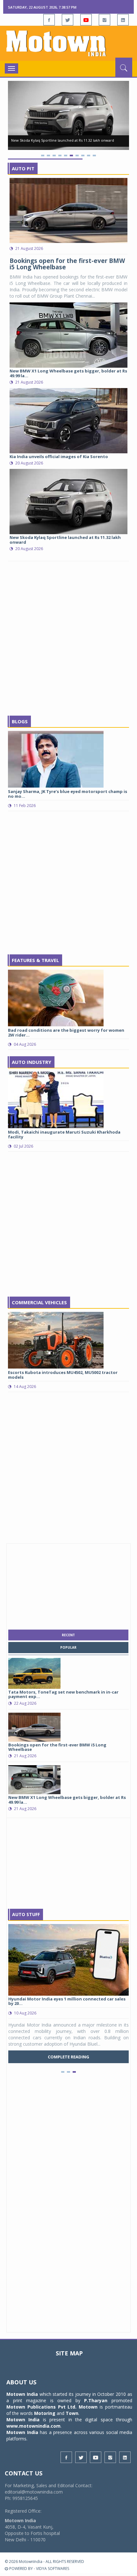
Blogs (20, 721)
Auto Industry (32, 1062)
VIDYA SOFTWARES (53, 2569)
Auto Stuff (26, 1914)
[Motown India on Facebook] (49, 20)
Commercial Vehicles (39, 1302)
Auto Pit (23, 168)
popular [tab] (68, 1647)
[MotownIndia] (68, 43)
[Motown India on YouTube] (86, 20)
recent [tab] (68, 1635)
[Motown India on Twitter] (68, 20)
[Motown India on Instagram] (105, 20)
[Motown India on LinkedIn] (123, 20)
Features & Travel (35, 960)
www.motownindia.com (33, 2426)
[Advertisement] (68, 639)
